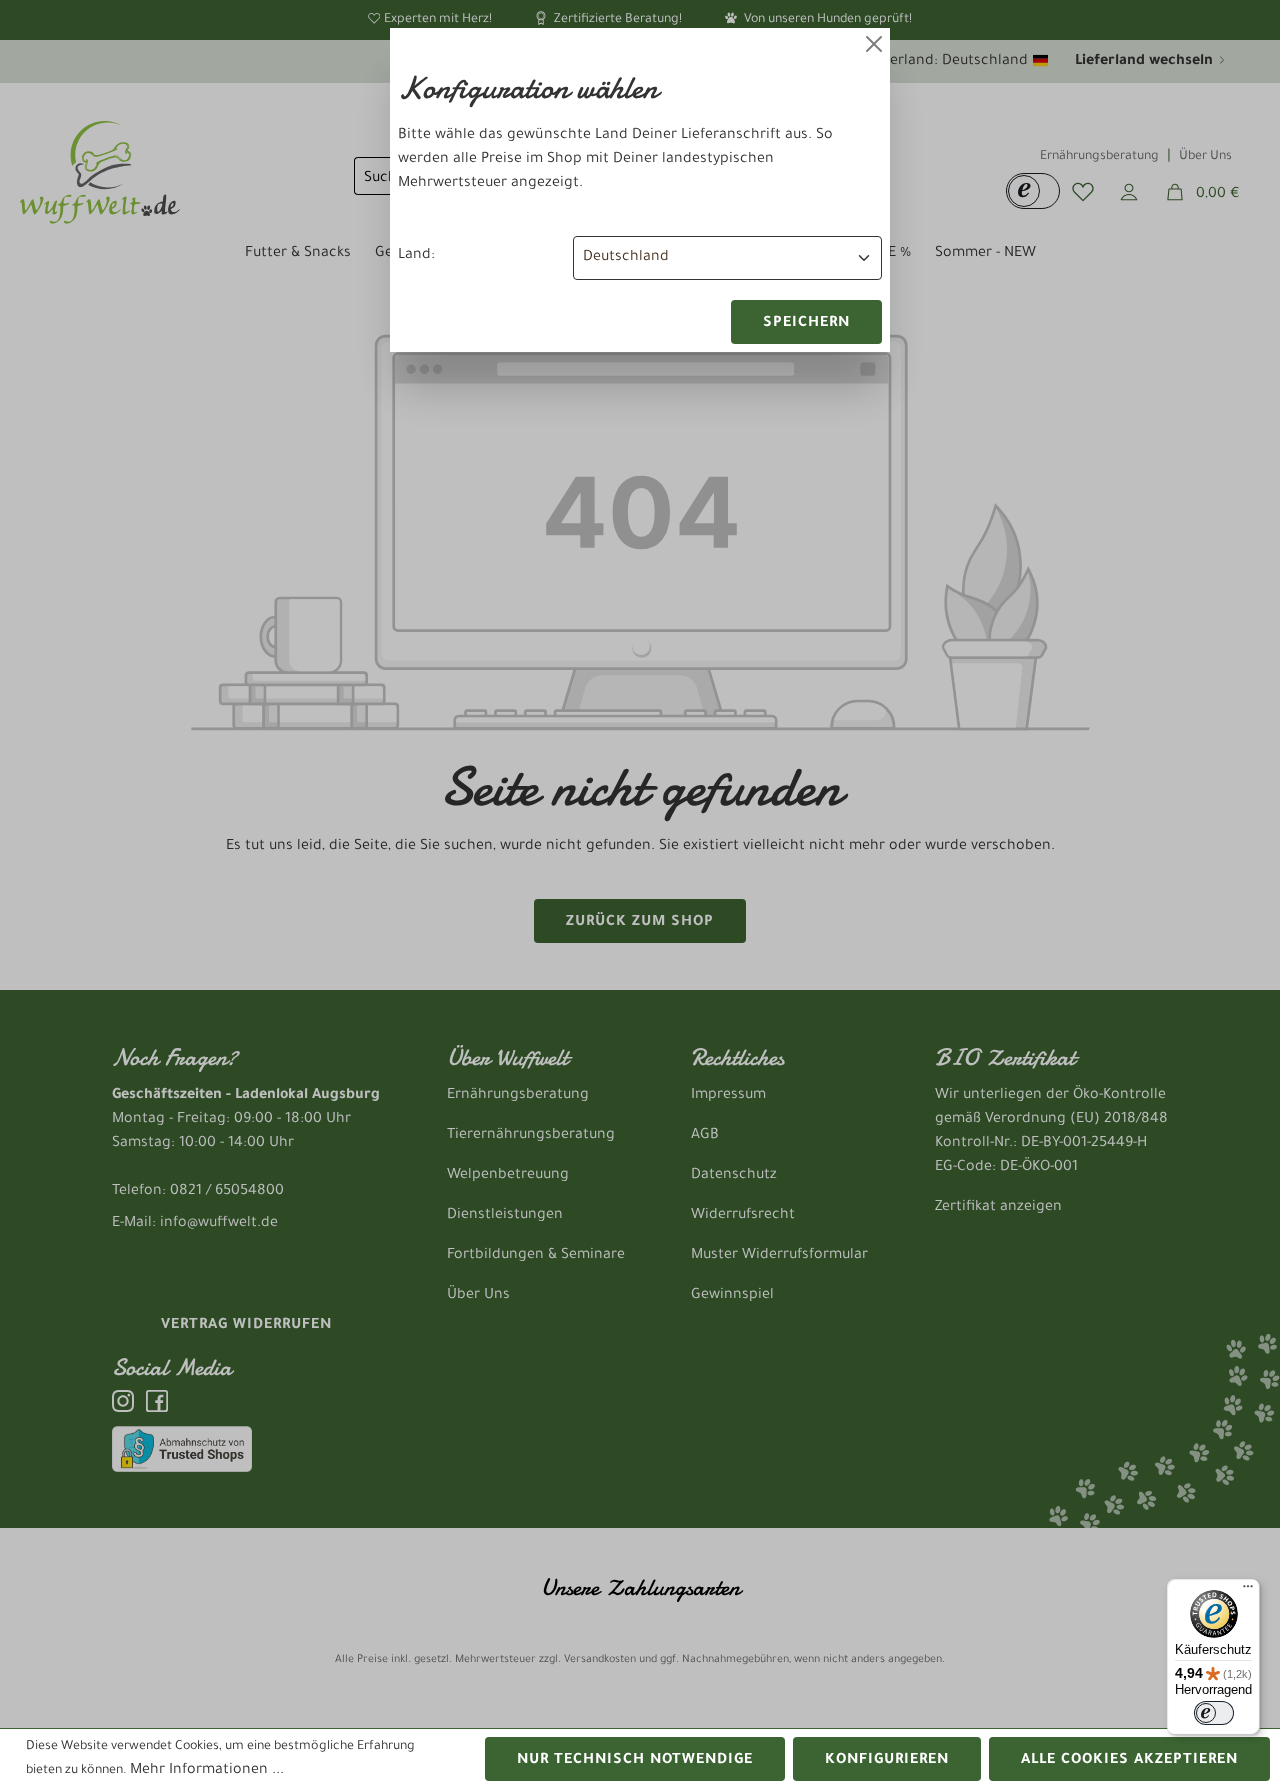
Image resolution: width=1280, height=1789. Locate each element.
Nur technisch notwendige (635, 1761)
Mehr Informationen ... (207, 1771)
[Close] (874, 44)
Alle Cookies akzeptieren (1129, 1761)
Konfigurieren (887, 1761)
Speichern (806, 324)
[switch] (1214, 1713)
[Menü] (1248, 1591)
